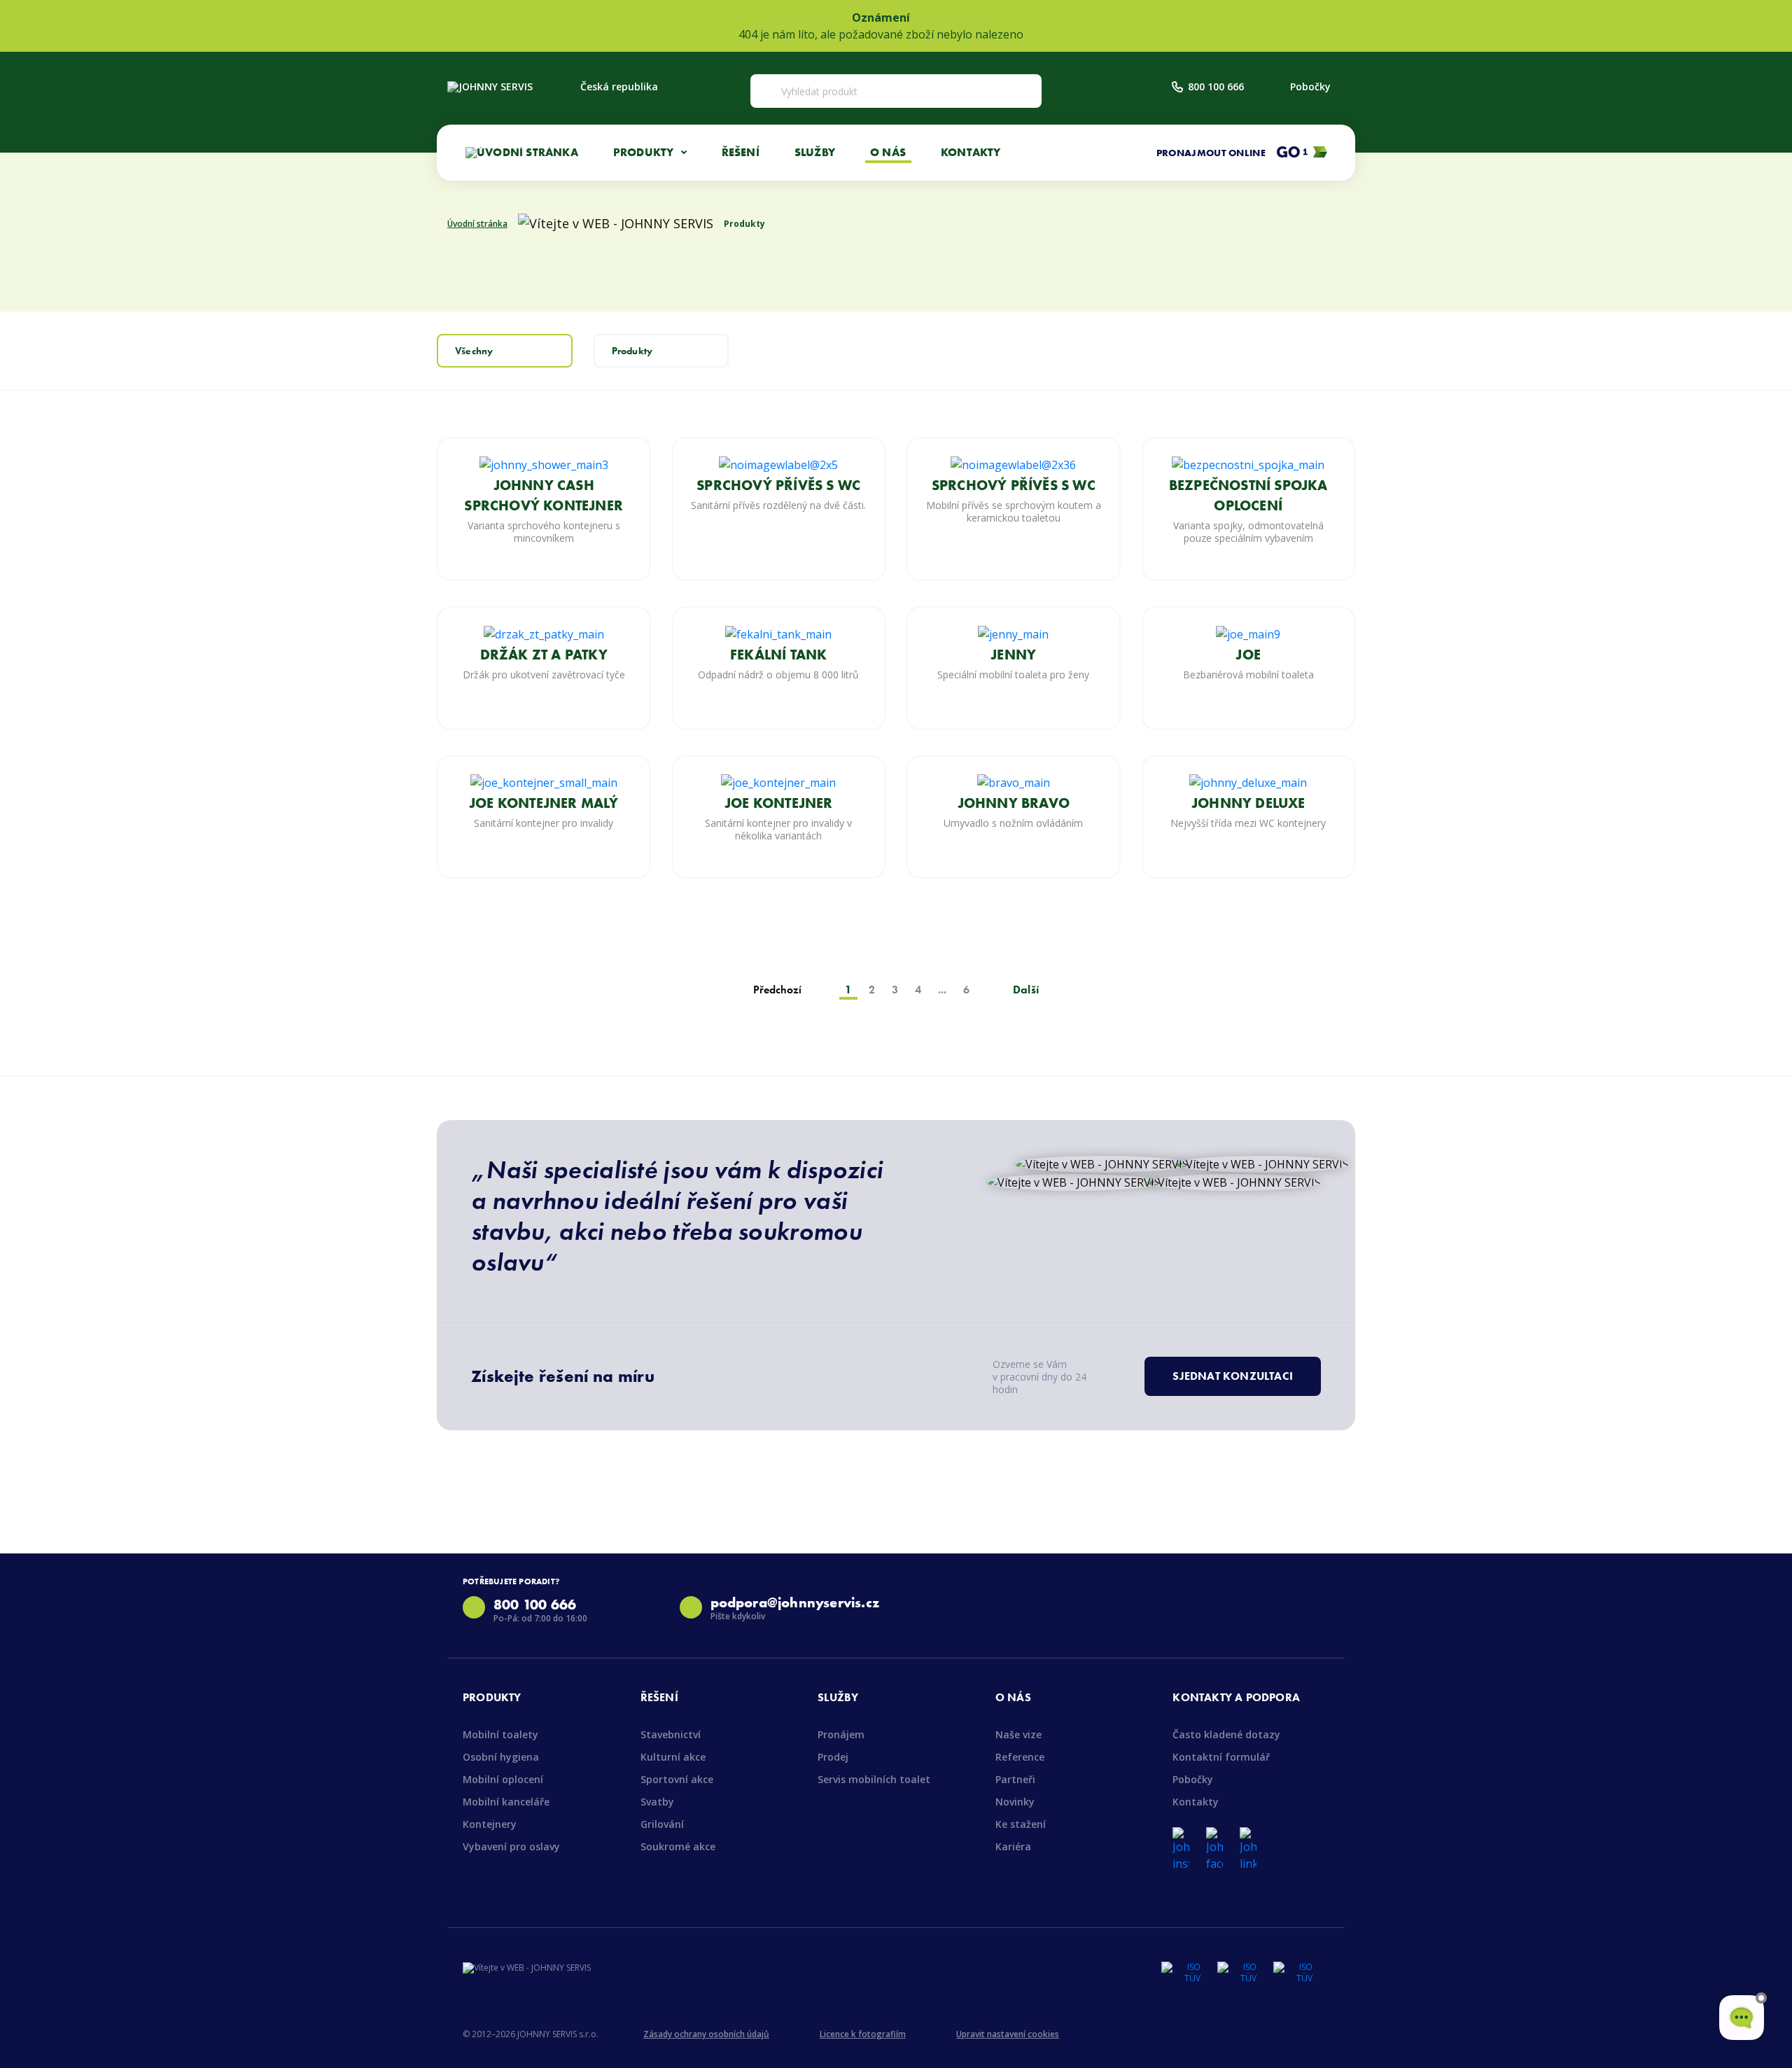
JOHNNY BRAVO (1014, 803)
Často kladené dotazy (1226, 1734)
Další (1026, 990)
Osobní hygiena (501, 1757)
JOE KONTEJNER (779, 803)
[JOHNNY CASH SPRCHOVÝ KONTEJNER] (544, 463)
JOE (1248, 655)
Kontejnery (490, 1824)
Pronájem (841, 1734)
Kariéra (1013, 1846)
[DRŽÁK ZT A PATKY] (544, 633)
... (942, 990)
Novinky (1015, 1802)
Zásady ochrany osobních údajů (706, 2034)
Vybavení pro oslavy (511, 1846)
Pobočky (1310, 86)
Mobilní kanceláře (506, 1802)
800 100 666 (1216, 86)
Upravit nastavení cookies (1008, 2034)
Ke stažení (1021, 1824)
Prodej (833, 1757)
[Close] (1774, 26)
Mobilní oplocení (503, 1779)
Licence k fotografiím (863, 2034)
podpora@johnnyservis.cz (795, 1602)
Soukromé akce (678, 1846)
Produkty (632, 351)
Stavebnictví (671, 1734)
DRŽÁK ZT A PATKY (544, 655)
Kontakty (971, 152)
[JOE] (1248, 633)
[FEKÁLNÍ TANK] (778, 633)
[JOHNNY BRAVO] (1014, 782)
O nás (888, 152)
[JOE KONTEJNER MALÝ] (544, 782)
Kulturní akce (673, 1757)
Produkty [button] (645, 152)
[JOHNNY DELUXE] (1248, 782)
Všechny (474, 351)
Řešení (741, 152)
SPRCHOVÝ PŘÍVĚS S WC (778, 485)
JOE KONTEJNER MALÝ (544, 803)
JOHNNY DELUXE (1248, 803)
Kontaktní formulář (1221, 1757)
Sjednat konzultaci (1233, 1376)
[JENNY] (1013, 633)
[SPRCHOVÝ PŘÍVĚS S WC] (778, 463)
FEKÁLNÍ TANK (778, 655)
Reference (1020, 1757)
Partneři (1015, 1779)
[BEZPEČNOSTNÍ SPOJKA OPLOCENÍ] (1248, 463)
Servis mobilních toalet (874, 1779)
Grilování (662, 1824)
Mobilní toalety (500, 1734)
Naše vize (1018, 1734)
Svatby (657, 1802)
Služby (815, 152)
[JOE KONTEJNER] (778, 782)
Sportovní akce (677, 1779)
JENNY (1013, 655)
